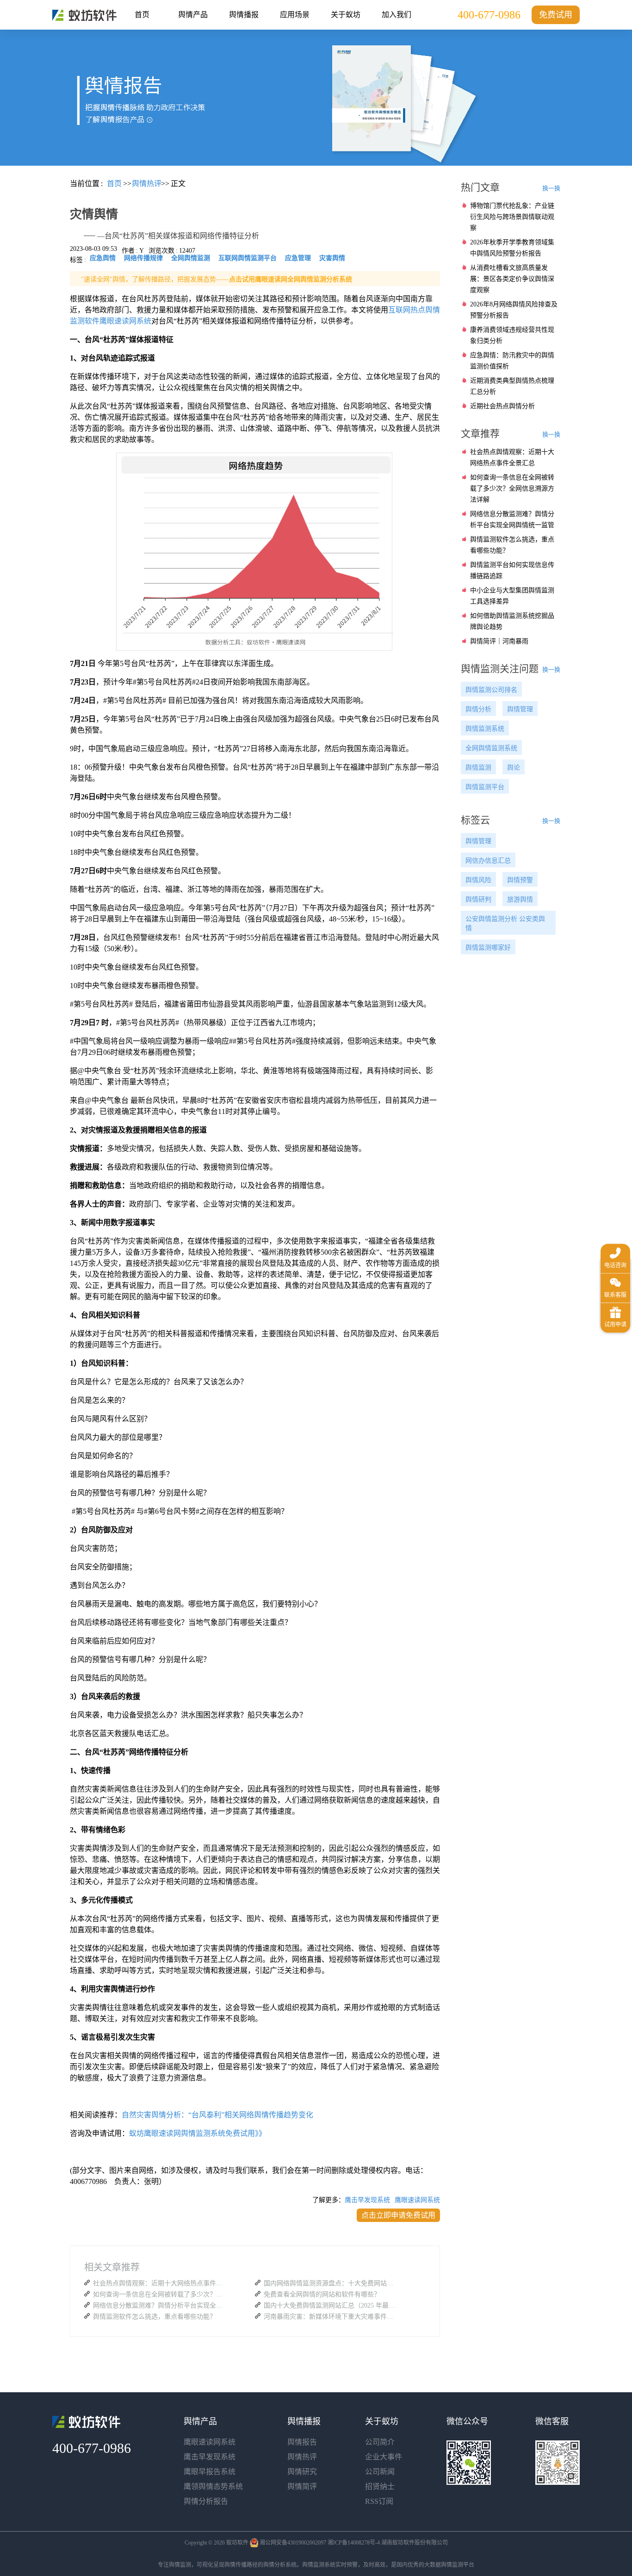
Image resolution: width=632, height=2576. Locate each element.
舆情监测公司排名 (491, 690)
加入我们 (397, 15)
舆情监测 (478, 768)
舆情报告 (302, 2442)
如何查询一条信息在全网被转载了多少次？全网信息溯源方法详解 (160, 2294)
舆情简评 (302, 2486)
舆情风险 (478, 880)
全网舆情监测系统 (491, 748)
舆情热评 (302, 2457)
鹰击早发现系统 (367, 2200)
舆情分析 (478, 709)
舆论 (514, 768)
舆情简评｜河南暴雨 (499, 641)
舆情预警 (520, 880)
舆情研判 (478, 899)
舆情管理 (520, 709)
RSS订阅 (379, 2501)
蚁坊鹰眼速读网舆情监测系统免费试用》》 (198, 2133)
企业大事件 (384, 2457)
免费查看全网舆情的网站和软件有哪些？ (322, 2294)
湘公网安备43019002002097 (293, 2543)
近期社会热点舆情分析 (502, 406)
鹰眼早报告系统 (210, 2472)
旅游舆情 (520, 899)
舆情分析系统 (280, 2565)
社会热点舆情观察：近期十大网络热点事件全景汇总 (160, 2283)
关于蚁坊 (346, 15)
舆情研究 (302, 2472)
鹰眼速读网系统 (417, 2200)
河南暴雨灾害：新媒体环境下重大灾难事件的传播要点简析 (331, 2317)
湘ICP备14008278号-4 (354, 2543)
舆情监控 (84, 15)
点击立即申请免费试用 (398, 2215)
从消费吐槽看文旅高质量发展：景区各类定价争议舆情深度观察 (512, 279)
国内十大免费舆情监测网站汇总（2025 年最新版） (331, 2305)
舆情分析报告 (206, 2501)
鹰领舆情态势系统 (213, 2486)
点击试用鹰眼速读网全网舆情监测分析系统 (291, 279)
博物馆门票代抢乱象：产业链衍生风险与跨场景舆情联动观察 (512, 217)
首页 (142, 15)
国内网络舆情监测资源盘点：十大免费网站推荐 (331, 2283)
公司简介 (380, 2442)
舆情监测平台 (485, 787)
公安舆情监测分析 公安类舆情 (505, 924)
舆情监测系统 (485, 729)
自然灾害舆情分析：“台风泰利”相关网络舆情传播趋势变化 (217, 2115)
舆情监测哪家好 (488, 948)
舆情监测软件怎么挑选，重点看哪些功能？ (155, 2317)
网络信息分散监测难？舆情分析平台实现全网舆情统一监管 (160, 2305)
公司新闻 (380, 2472)
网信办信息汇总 (488, 861)
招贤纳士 (380, 2486)
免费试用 (556, 15)
